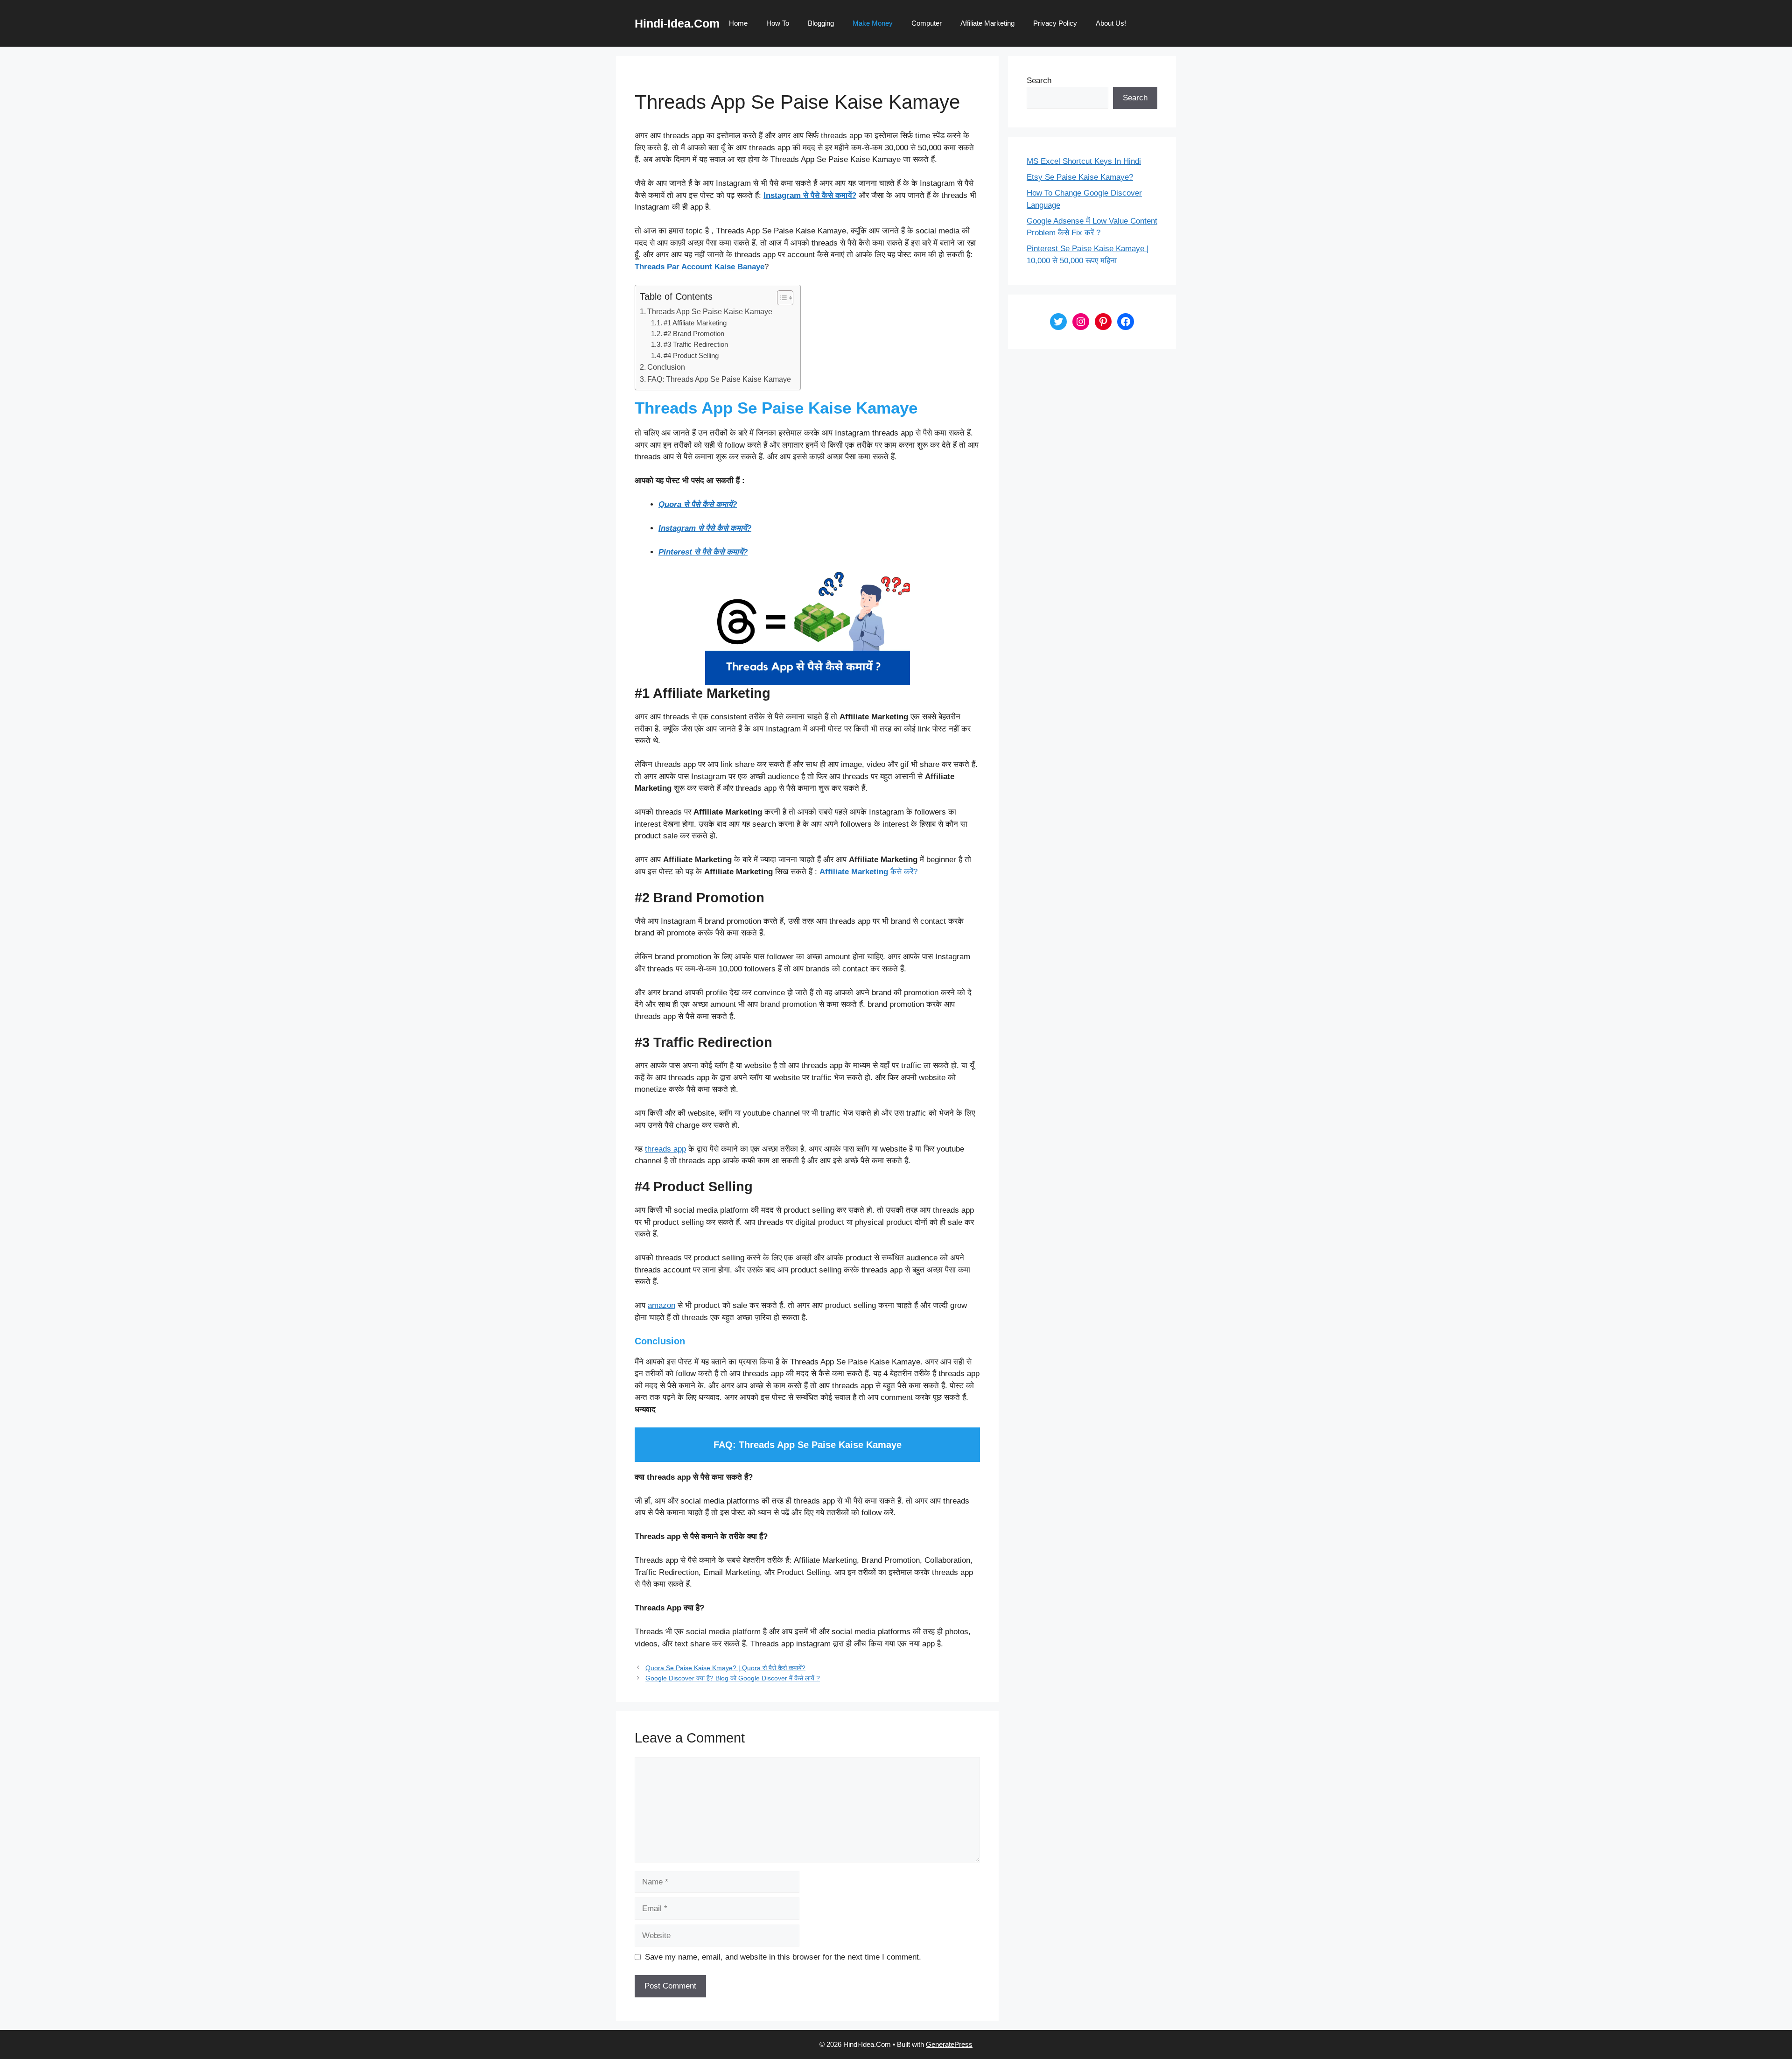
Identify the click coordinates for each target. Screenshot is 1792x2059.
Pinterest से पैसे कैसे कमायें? (703, 552)
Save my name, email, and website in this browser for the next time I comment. (783, 1957)
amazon (661, 1305)
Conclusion (666, 367)
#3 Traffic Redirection (696, 344)
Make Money (873, 23)
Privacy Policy (1055, 23)
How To (778, 23)
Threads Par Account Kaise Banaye (700, 267)
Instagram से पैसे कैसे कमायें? (810, 195)
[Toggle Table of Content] (780, 298)
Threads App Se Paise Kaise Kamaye (710, 311)
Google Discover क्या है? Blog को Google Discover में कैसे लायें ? (733, 1678)
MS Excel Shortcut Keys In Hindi (1084, 161)
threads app (665, 1149)
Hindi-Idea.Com (677, 23)
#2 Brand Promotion (694, 334)
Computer (927, 23)
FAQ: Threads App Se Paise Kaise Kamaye (719, 379)
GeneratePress (949, 2044)
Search (1039, 81)
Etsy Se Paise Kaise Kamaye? (1080, 177)
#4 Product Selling (691, 356)
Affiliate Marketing (987, 23)
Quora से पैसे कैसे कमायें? (698, 504)
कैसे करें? (868, 872)
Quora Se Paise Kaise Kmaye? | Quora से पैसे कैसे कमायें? (725, 1668)
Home (738, 23)
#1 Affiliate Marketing (695, 323)
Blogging (821, 23)
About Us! (1111, 23)
